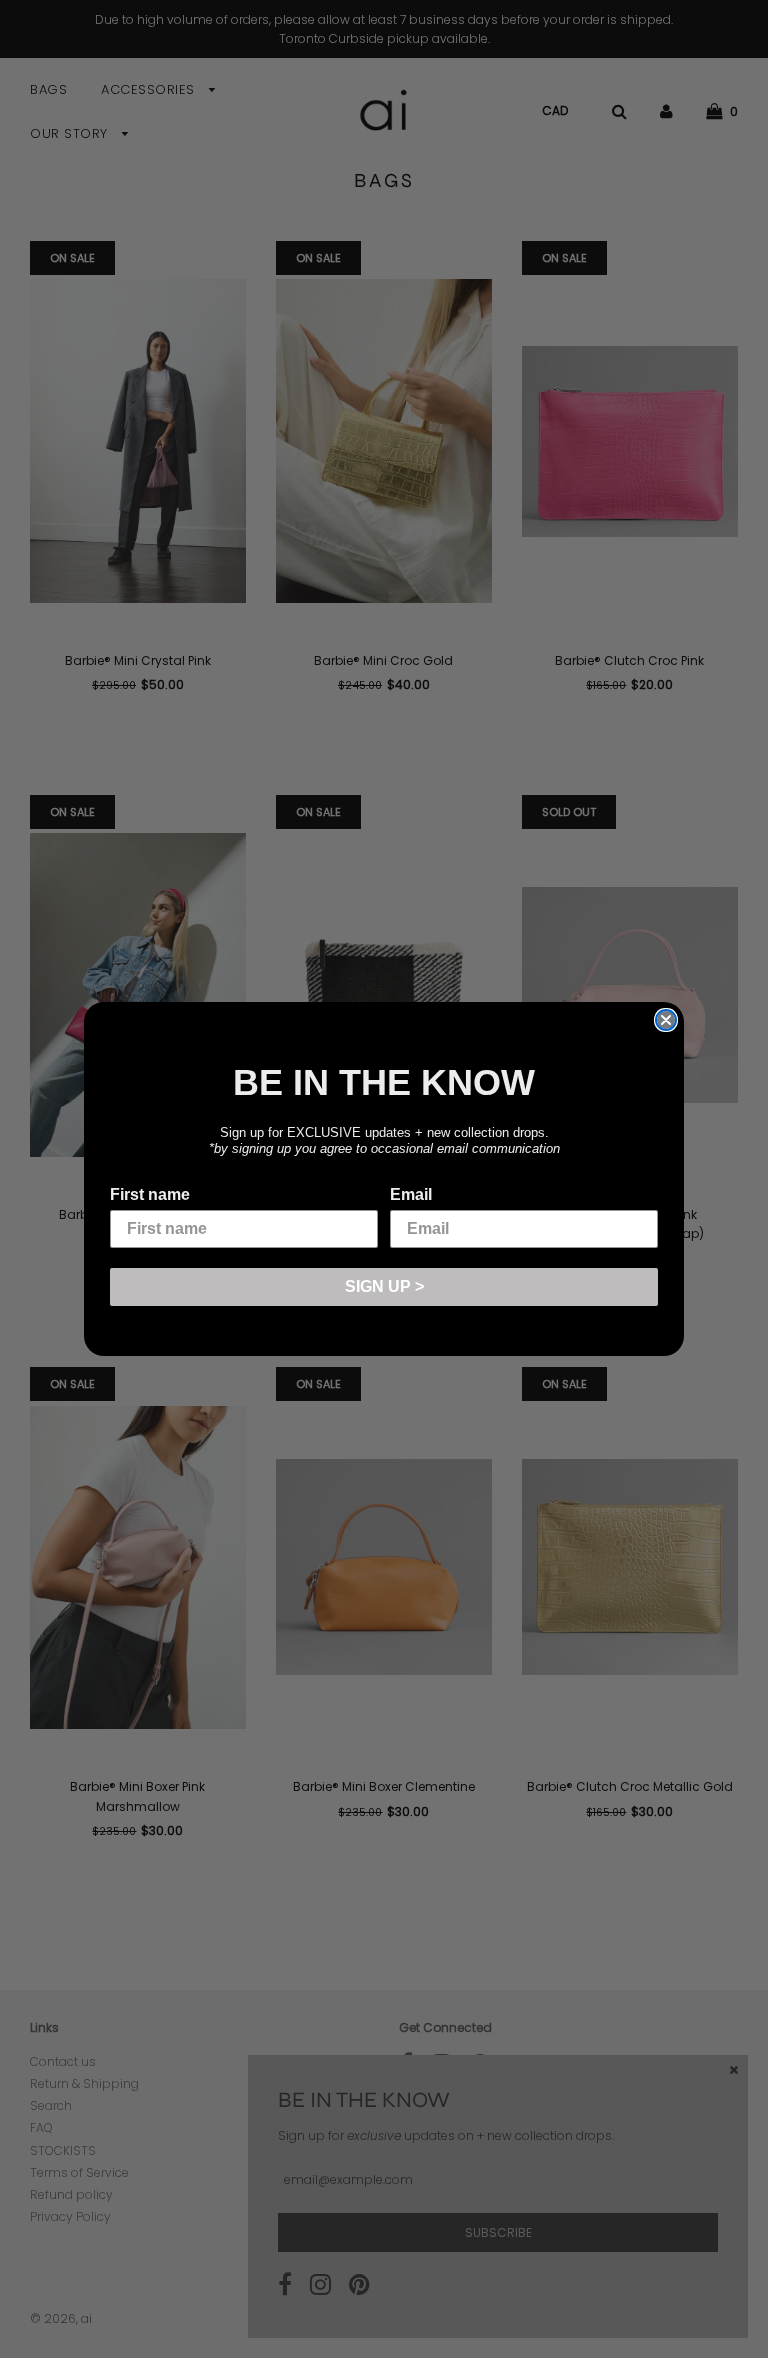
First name (150, 1194)
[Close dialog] (666, 1020)
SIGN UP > (384, 1286)
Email (411, 1194)
